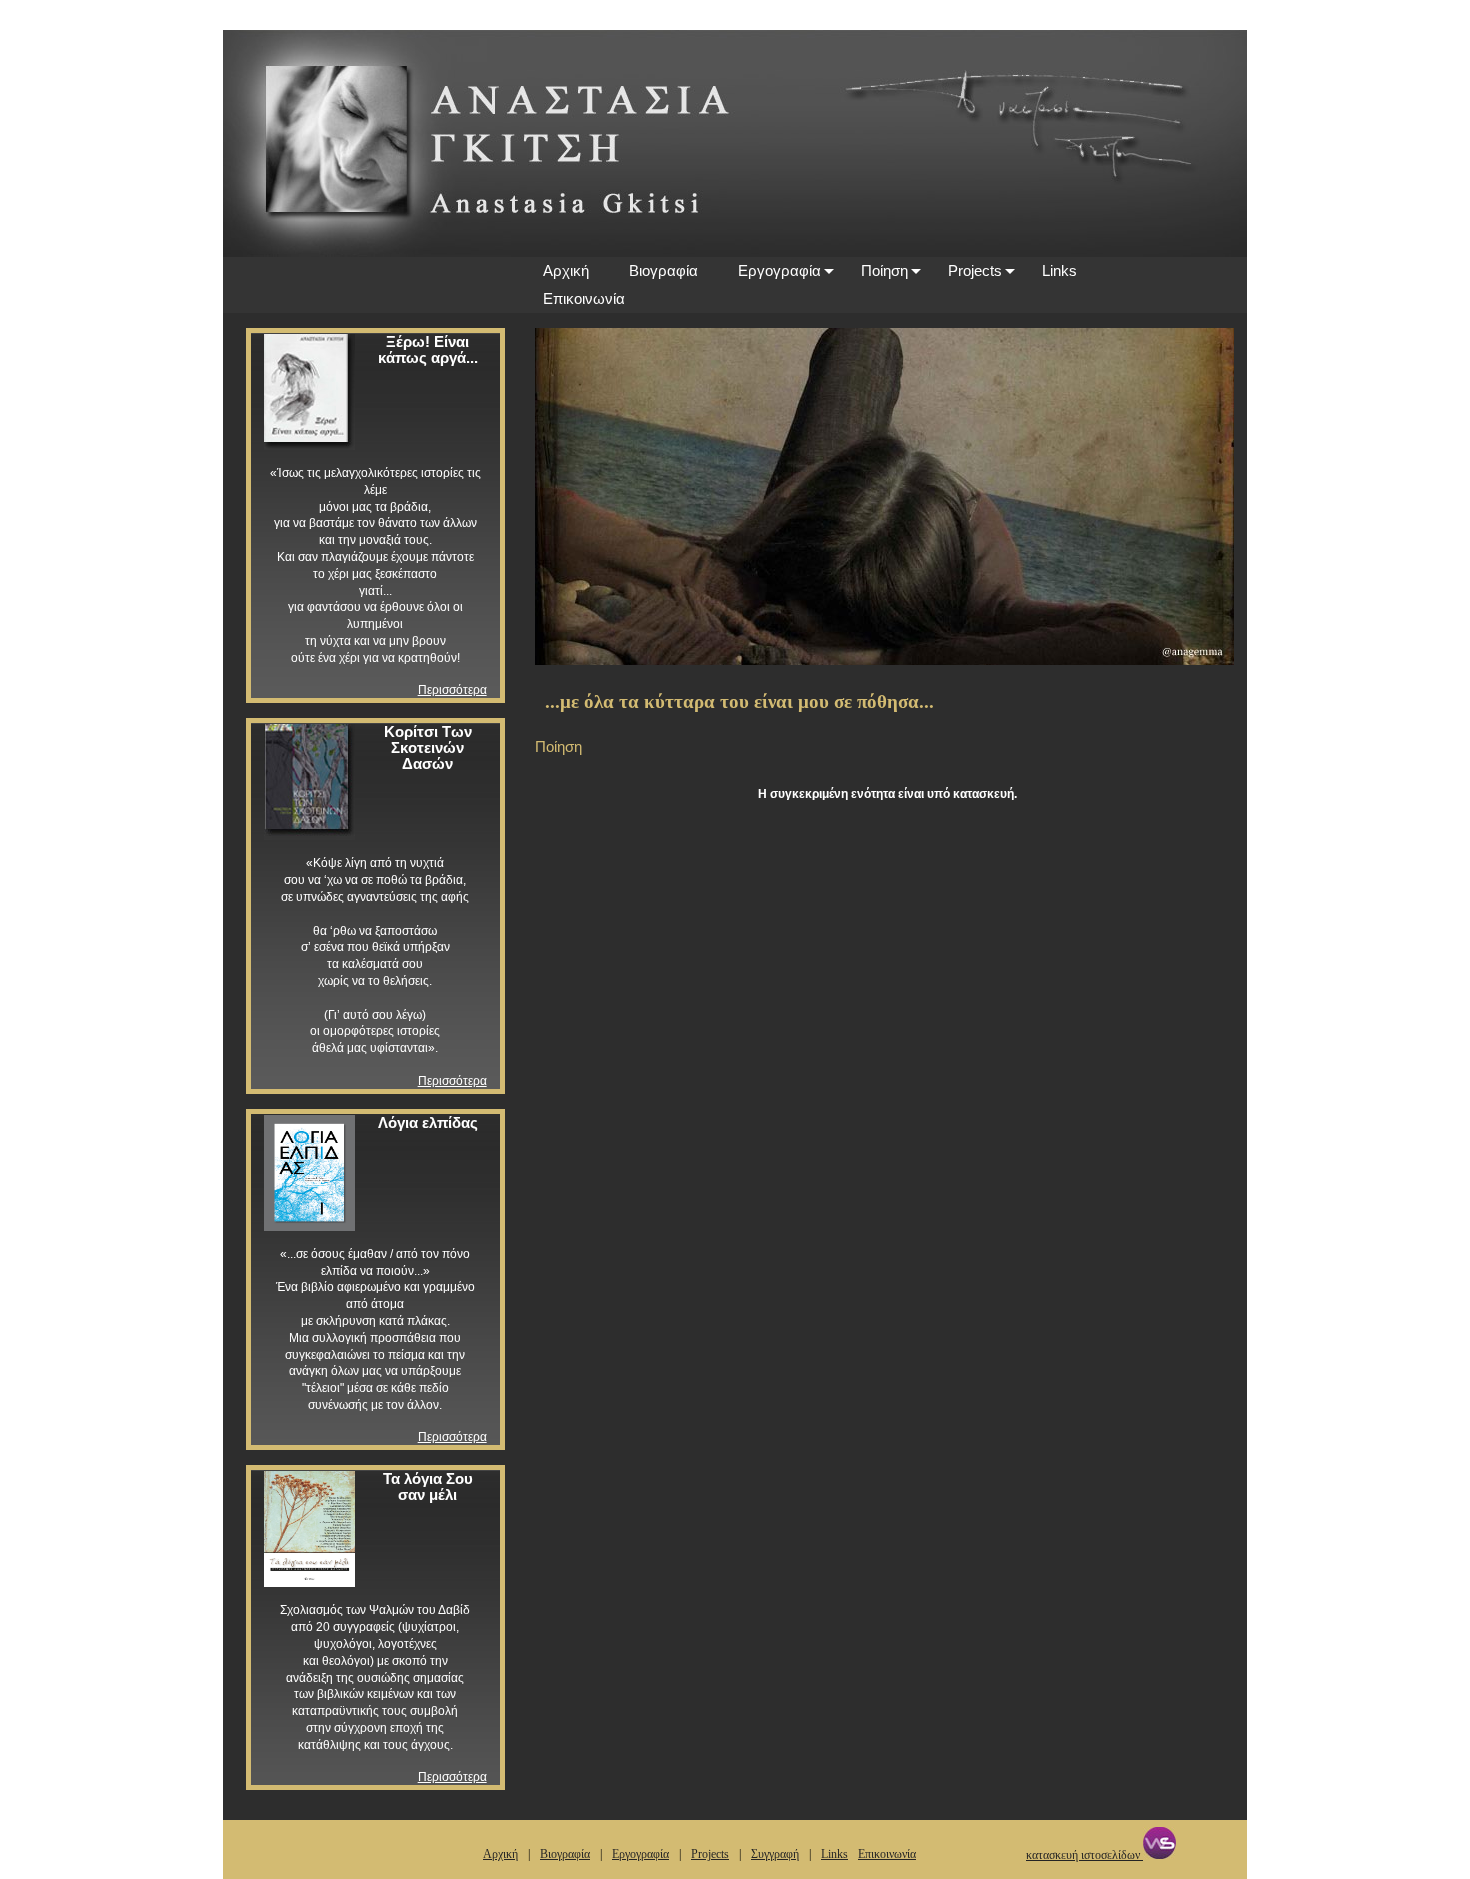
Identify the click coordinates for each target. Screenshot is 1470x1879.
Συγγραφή (775, 1854)
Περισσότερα (452, 690)
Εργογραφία (779, 270)
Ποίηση (884, 270)
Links (1059, 270)
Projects (975, 270)
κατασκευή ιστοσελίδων (1084, 1855)
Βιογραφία (663, 270)
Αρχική (566, 270)
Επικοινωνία (584, 298)
